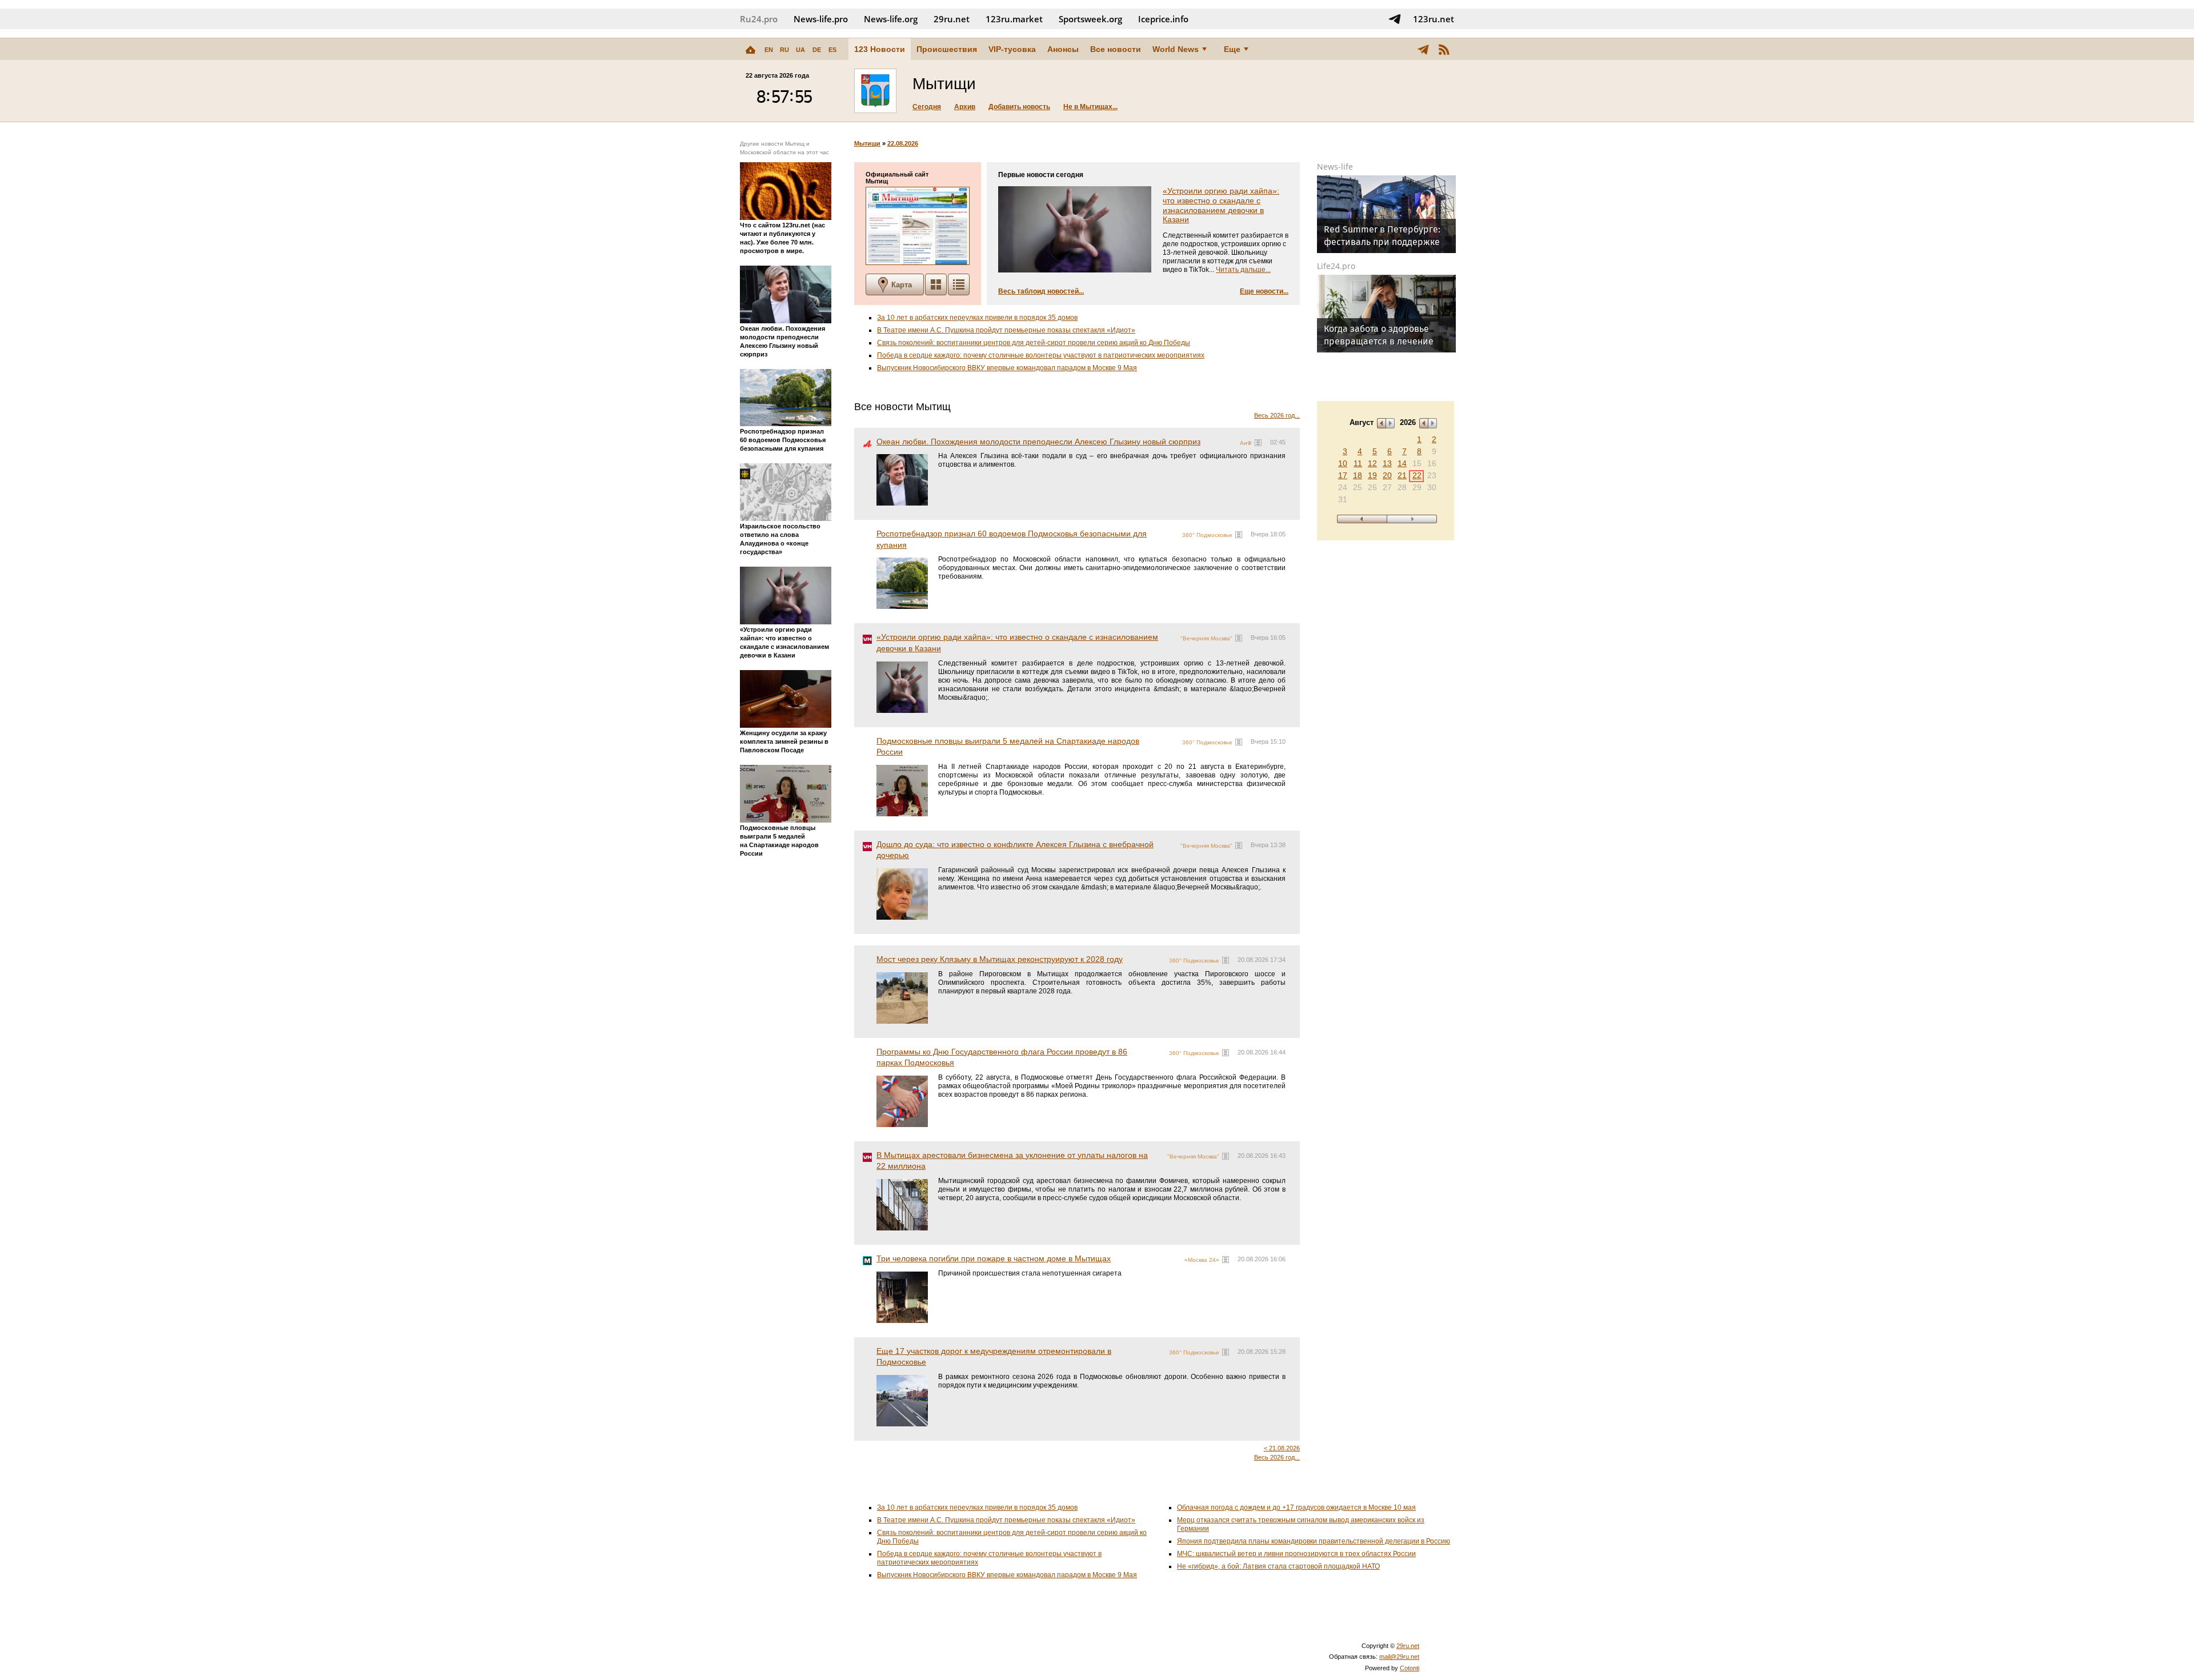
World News (1176, 49)
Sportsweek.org (1090, 19)
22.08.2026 (903, 143)
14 (1402, 463)
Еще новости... (1264, 291)
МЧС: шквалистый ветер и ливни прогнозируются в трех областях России (1296, 1554)
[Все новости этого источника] (1258, 443)
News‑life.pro (821, 19)
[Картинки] (936, 284)
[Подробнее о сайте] (918, 226)
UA (800, 50)
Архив (965, 107)
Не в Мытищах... (1090, 107)
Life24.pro (1336, 266)
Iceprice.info (1163, 19)
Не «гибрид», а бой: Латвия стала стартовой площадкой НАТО (1278, 1566)
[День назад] (1362, 519)
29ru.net (952, 19)
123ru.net (1434, 19)
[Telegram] (1423, 49)
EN (769, 50)
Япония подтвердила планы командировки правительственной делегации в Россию (1314, 1541)
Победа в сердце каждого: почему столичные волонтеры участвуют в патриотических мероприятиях (1041, 355)
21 (1402, 475)
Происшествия (947, 49)
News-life (1335, 167)
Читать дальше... (1243, 270)
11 (1358, 463)
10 (1343, 463)
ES (832, 50)
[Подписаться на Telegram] (1395, 19)
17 (1343, 475)
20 (1387, 475)
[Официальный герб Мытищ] (875, 91)
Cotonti (1410, 1668)
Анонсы (1063, 49)
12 (1372, 463)
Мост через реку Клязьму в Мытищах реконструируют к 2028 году (1000, 959)
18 (1358, 475)
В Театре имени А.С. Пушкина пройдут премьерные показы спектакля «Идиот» (1006, 330)
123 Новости (880, 49)
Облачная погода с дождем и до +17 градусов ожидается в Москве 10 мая (1296, 1507)
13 (1387, 463)
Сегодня (927, 107)
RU (784, 50)
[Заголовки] (959, 284)
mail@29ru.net (1399, 1657)
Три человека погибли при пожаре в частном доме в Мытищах (994, 1258)
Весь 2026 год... (1277, 415)
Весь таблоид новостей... (1041, 291)
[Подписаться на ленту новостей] (1444, 49)
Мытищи (867, 143)
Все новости (1116, 49)
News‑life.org (891, 19)
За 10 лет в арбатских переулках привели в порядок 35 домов (977, 318)
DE (817, 50)
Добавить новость (1019, 107)
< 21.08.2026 (1282, 1448)
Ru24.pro (759, 19)
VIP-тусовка (1012, 49)
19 (1372, 475)
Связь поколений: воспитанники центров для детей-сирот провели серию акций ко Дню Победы (1034, 343)
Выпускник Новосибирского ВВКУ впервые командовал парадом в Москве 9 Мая (1007, 368)
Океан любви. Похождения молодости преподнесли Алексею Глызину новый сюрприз (1038, 442)
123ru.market (1014, 19)
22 (1417, 475)
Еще (1232, 49)
